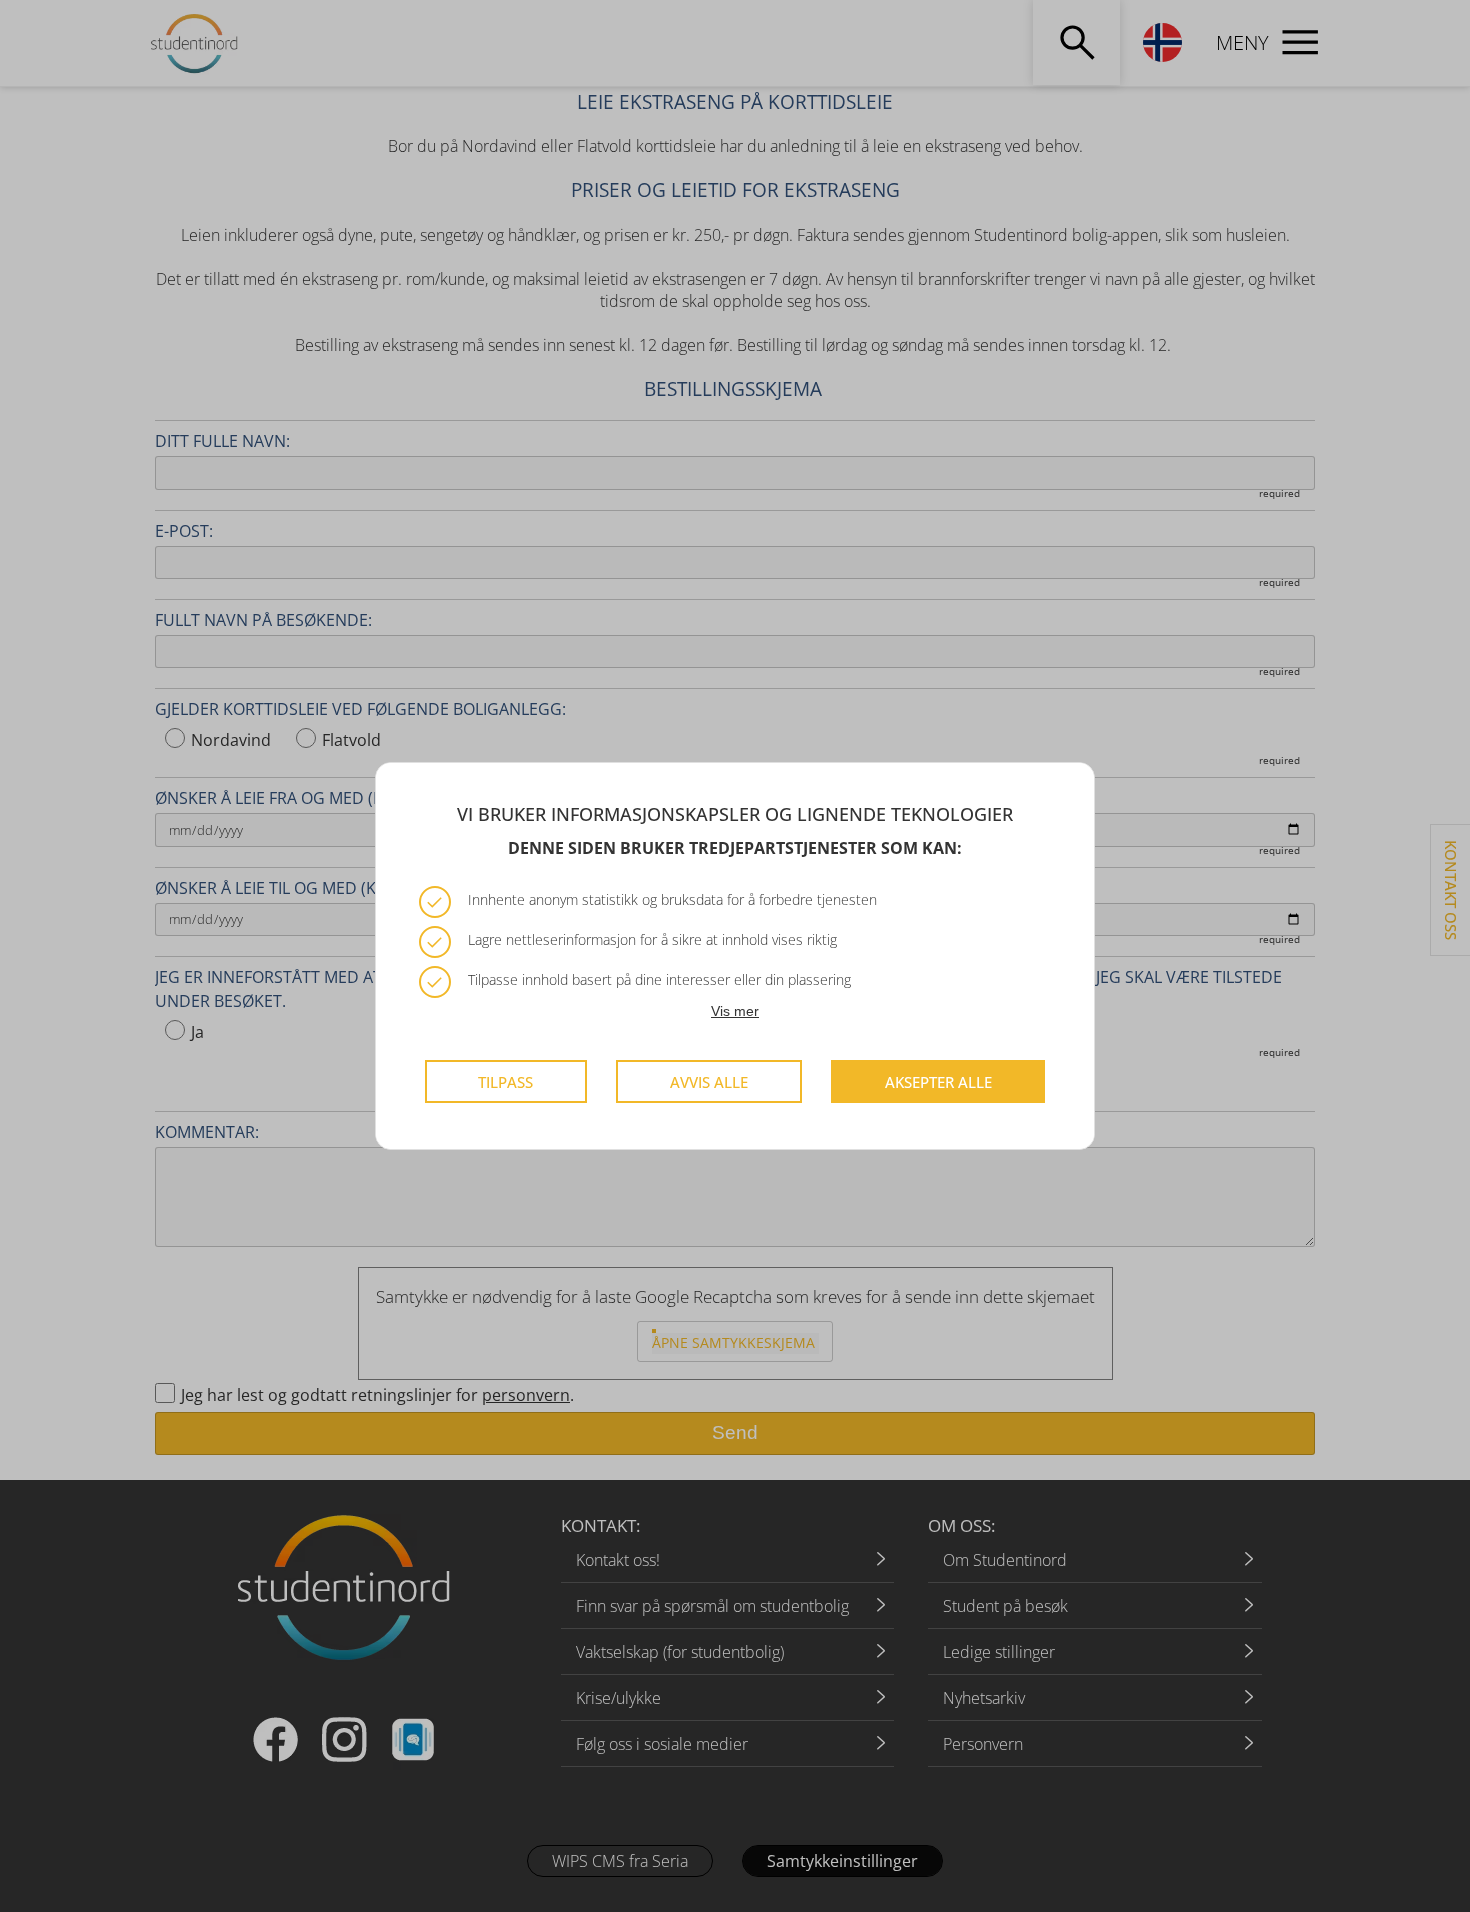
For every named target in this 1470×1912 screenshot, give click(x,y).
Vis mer (735, 1011)
